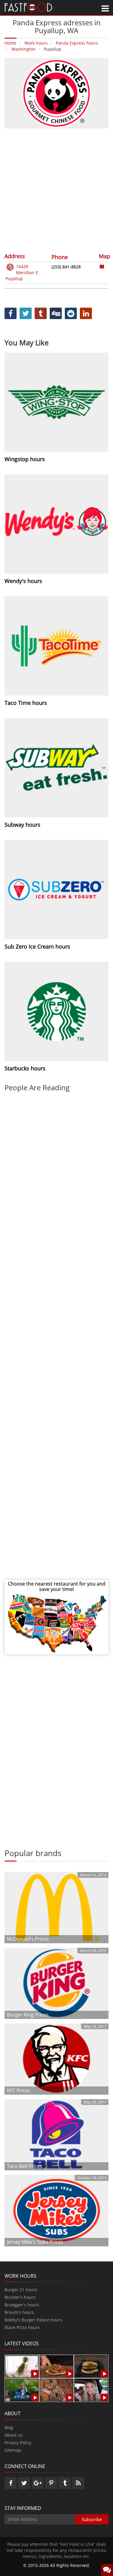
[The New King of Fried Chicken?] (22, 2389)
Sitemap (13, 2450)
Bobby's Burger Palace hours (33, 2320)
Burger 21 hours (21, 2290)
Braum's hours (19, 2312)
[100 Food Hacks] (22, 2366)
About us (14, 2435)
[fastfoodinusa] (28, 7)
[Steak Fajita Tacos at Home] (56, 2366)
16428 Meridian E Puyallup (22, 272)
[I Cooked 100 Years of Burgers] (91, 2366)
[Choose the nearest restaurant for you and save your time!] (56, 1623)
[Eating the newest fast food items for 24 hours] (91, 2389)
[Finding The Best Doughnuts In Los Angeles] (56, 2389)
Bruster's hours (20, 2297)
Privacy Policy (18, 2443)
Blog (9, 2427)
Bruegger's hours (22, 2305)
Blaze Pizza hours (22, 2327)
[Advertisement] (56, 190)
